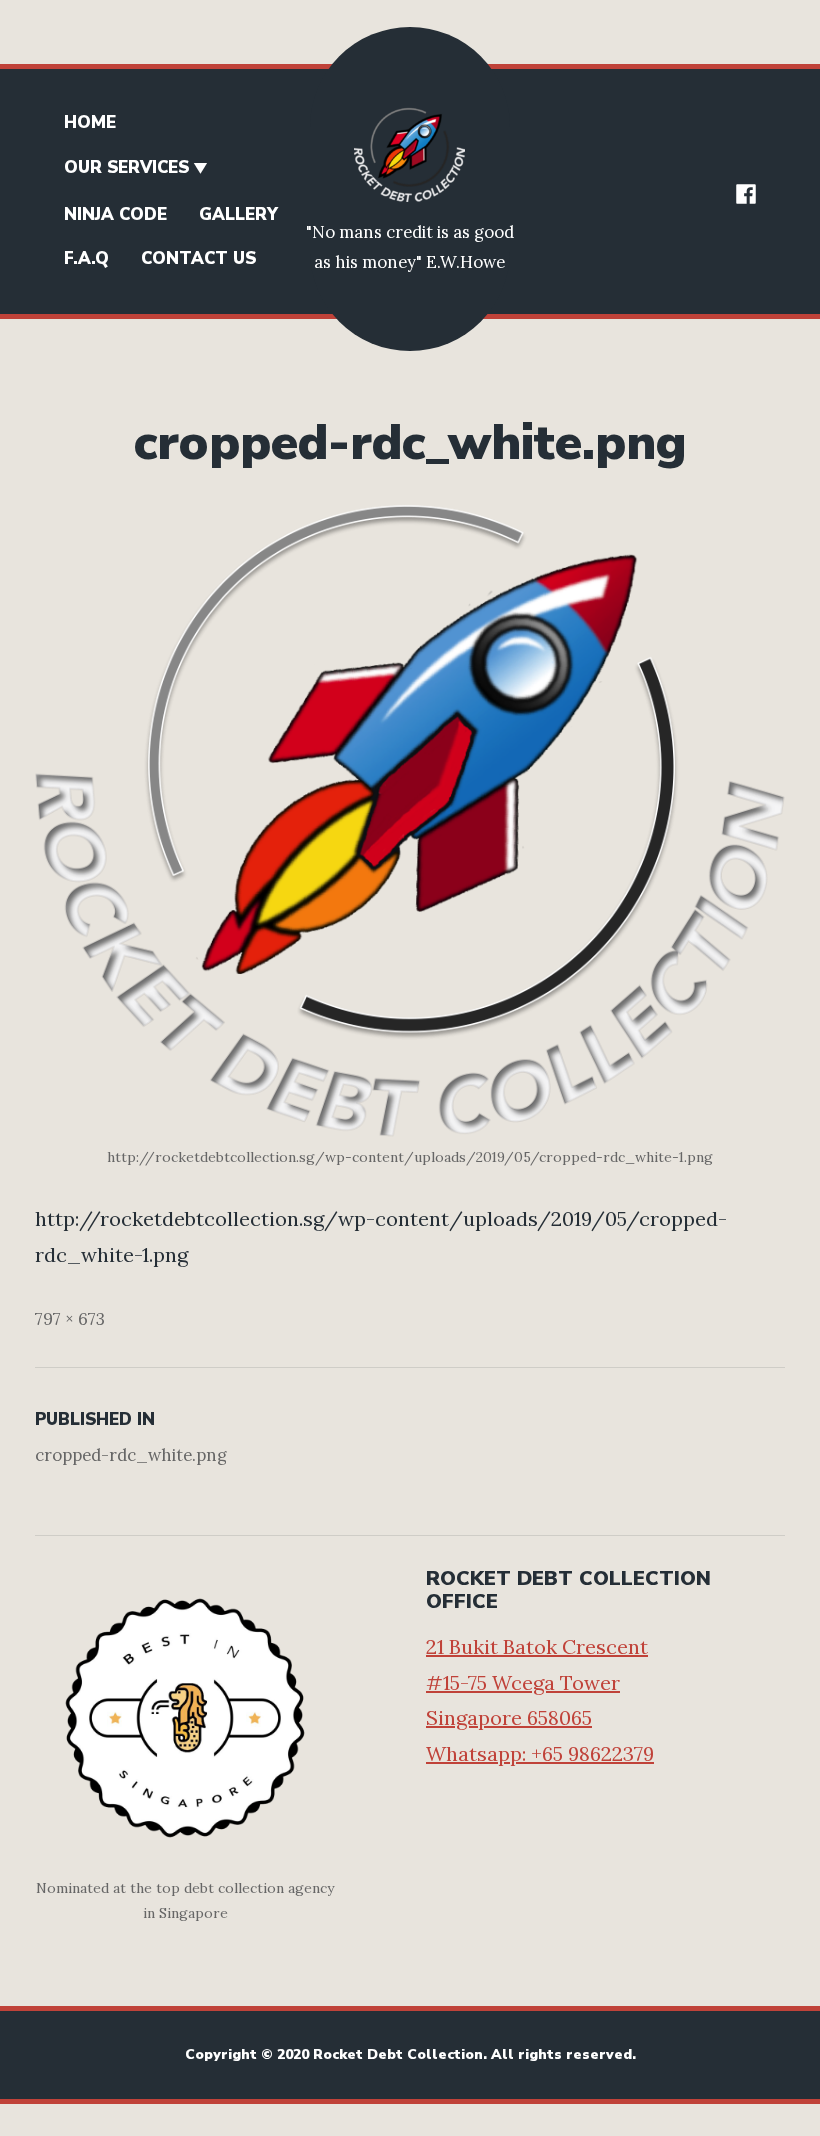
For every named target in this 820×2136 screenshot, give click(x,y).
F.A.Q (86, 258)
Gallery (238, 214)
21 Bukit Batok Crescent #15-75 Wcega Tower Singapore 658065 (537, 1682)
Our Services (126, 167)
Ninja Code (115, 214)
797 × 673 (70, 1319)
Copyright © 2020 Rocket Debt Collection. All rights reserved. (410, 2054)
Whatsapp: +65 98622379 (540, 1753)
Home (90, 122)
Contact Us (198, 258)
